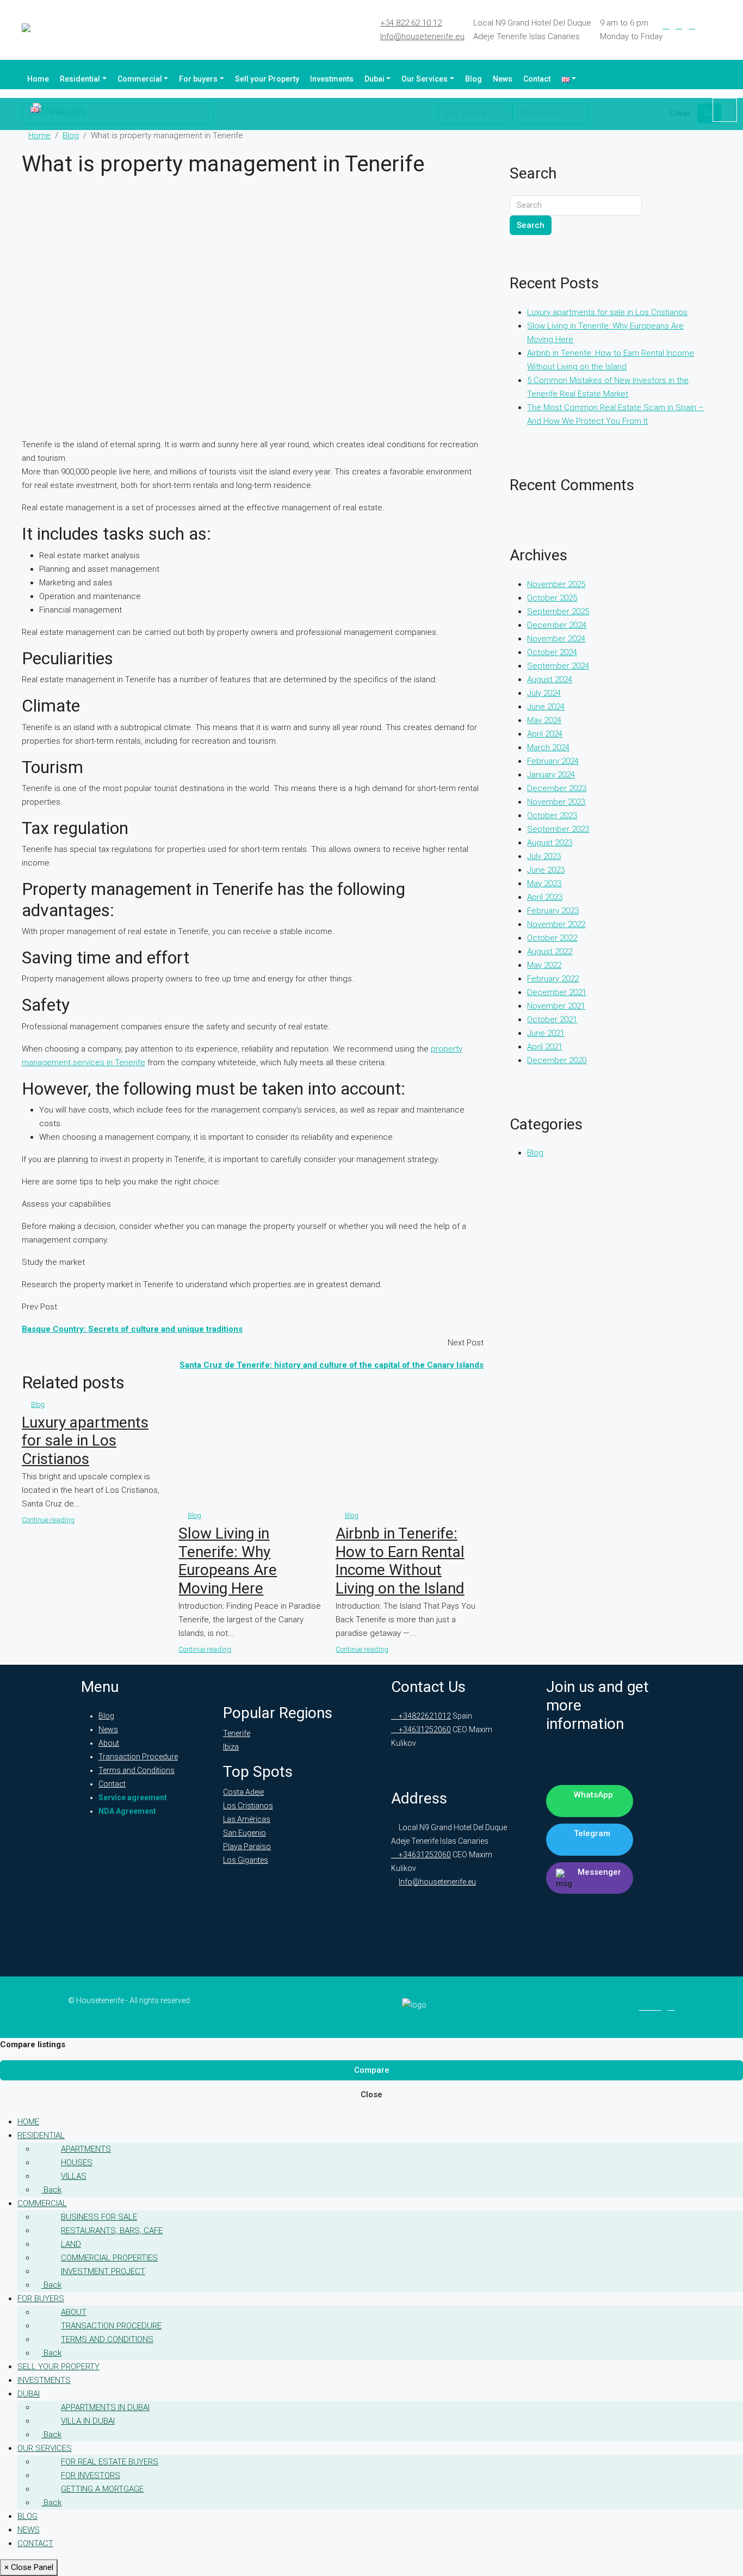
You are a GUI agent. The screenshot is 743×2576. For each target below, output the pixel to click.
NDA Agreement (127, 1811)
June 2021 (546, 1033)
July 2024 (544, 693)
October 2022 (552, 938)
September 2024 (558, 666)
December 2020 (557, 1060)
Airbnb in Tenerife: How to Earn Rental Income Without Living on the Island (400, 1561)
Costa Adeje (243, 1792)
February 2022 (553, 979)
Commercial (140, 79)
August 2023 (550, 843)
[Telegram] (705, 26)
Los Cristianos (248, 1806)
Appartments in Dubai (105, 2407)
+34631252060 (424, 1729)
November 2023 (556, 802)
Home (38, 79)
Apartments (86, 2149)
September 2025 (558, 611)
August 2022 (550, 952)
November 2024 (556, 639)
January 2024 (551, 775)
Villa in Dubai (88, 2421)
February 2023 (553, 911)
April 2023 (545, 897)
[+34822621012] (725, 110)
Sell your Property (267, 79)
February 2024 (553, 761)
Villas (74, 2176)
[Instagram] (692, 26)
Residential (80, 79)
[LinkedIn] (679, 26)
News (503, 79)
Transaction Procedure (138, 1757)
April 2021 (545, 1047)
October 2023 (552, 816)
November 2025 (556, 584)
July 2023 (544, 856)
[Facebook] (666, 26)
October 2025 (552, 598)
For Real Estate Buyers (110, 2462)
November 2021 (556, 1006)
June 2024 (546, 707)
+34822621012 (424, 1716)
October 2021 (552, 1020)
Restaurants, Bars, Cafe (112, 2231)
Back (51, 2190)
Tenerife (237, 1733)
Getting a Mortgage (102, 2489)
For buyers (198, 79)
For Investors (91, 2475)
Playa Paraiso (247, 1846)
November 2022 (556, 924)
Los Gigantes (246, 1860)
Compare (372, 2070)
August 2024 (550, 679)
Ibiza (231, 1747)
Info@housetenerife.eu (422, 36)
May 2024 (544, 720)
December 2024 (557, 625)
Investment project (103, 2271)
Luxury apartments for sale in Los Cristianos (85, 1441)
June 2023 (546, 870)
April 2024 (545, 734)
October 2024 (552, 652)
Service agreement (133, 1797)
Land (71, 2244)
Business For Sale (99, 2217)
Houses (77, 2163)
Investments (332, 79)
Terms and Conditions (137, 1770)
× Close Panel (29, 2567)
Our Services (425, 79)
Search (531, 225)
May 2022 (544, 965)
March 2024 (548, 748)
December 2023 (557, 788)
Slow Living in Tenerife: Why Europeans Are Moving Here (228, 1561)
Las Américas (247, 1819)
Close (371, 2095)
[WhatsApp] (718, 26)
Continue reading (48, 1520)
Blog (473, 79)
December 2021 (557, 992)
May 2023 (544, 884)
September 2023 (558, 829)
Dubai (374, 79)
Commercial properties (109, 2258)
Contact (537, 79)
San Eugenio (244, 1833)
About (109, 1743)
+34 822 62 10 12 (411, 23)
